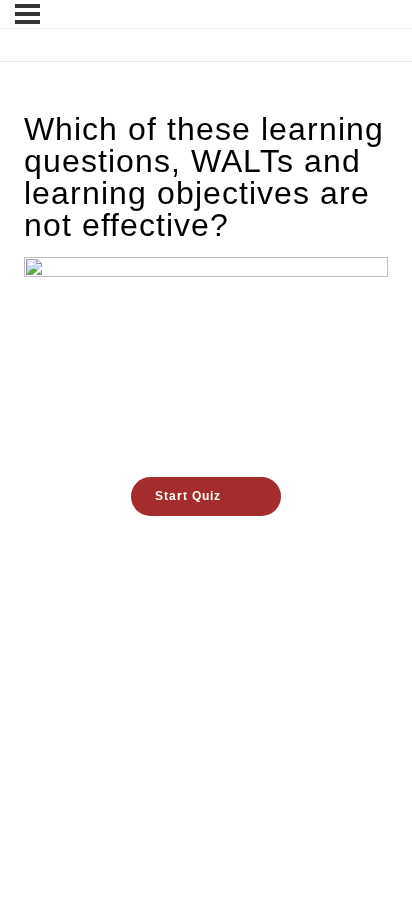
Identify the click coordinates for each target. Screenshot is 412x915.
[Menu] (27, 14)
